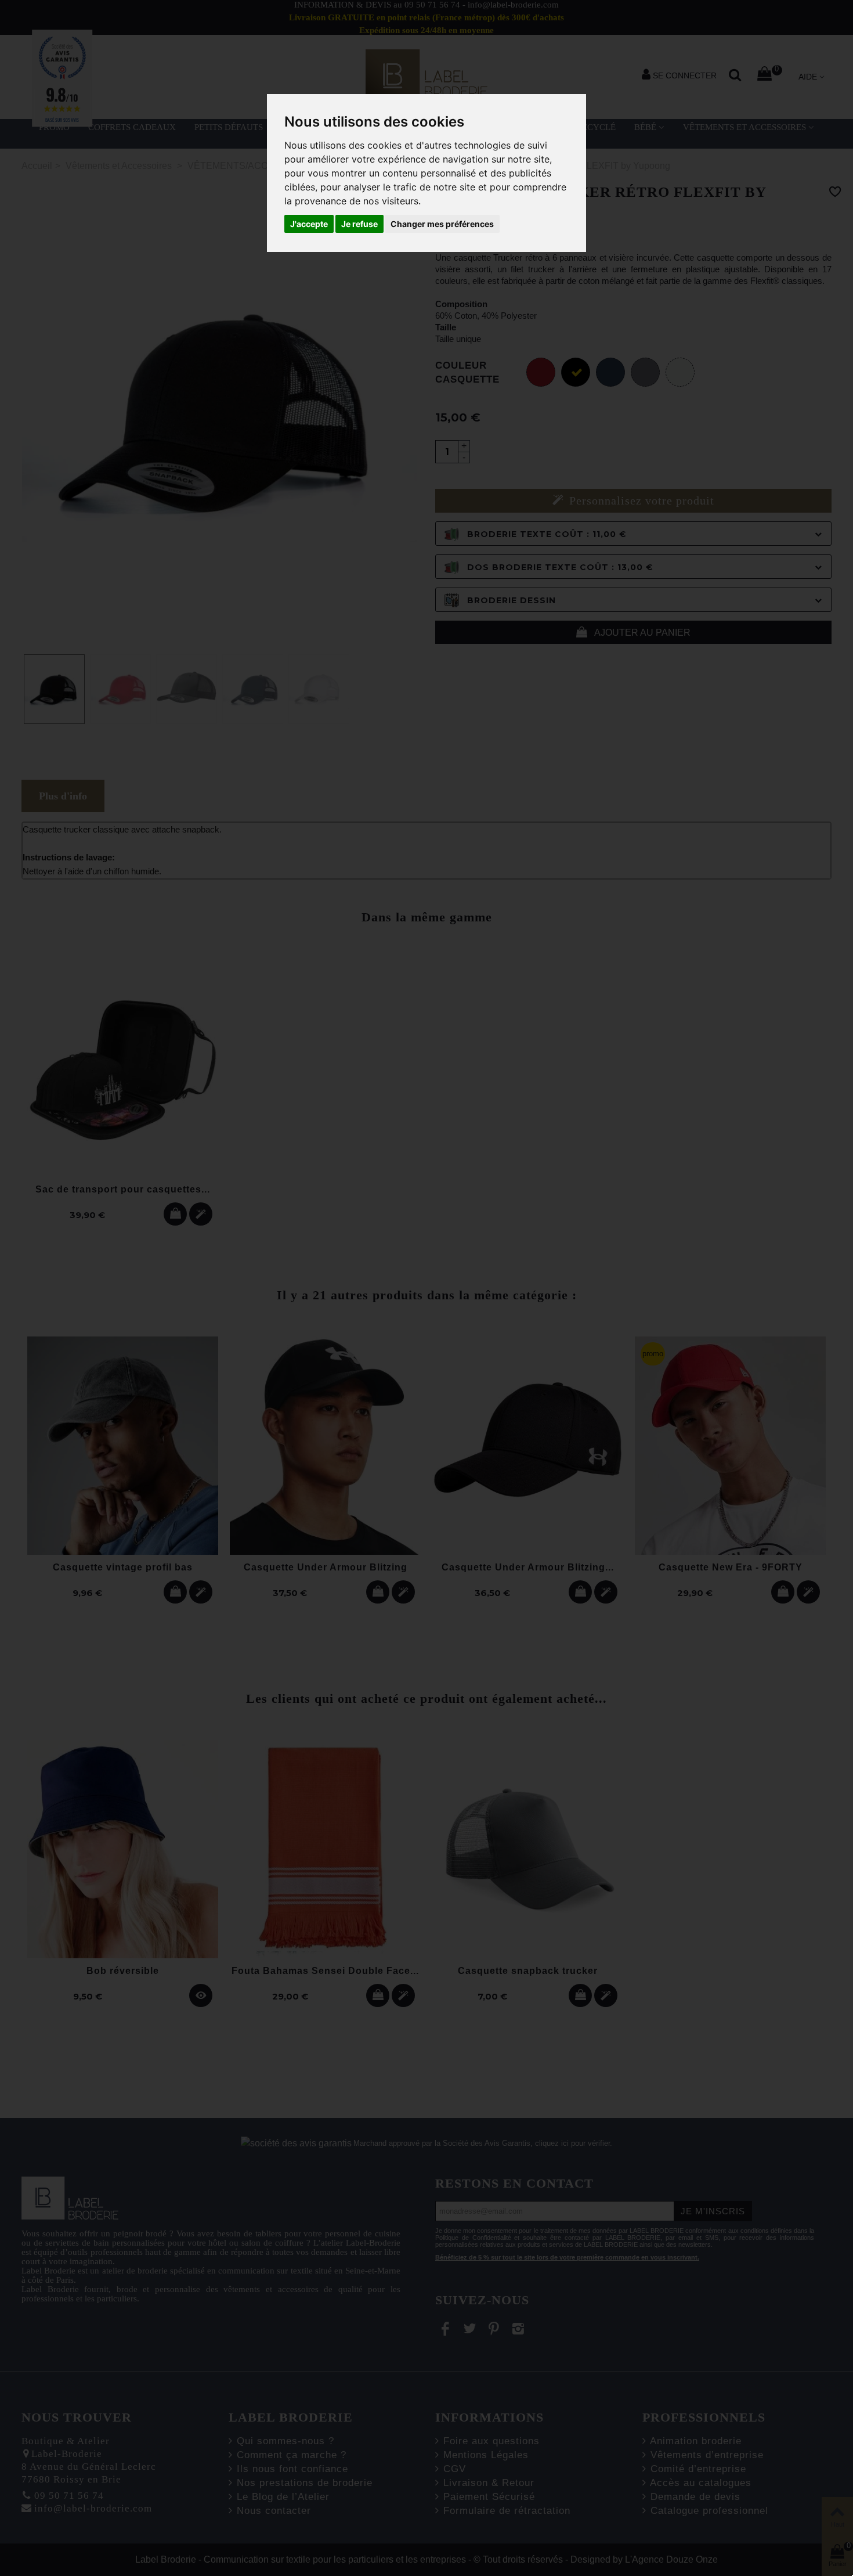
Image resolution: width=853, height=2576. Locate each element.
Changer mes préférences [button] (442, 224)
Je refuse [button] (359, 224)
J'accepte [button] (309, 224)
